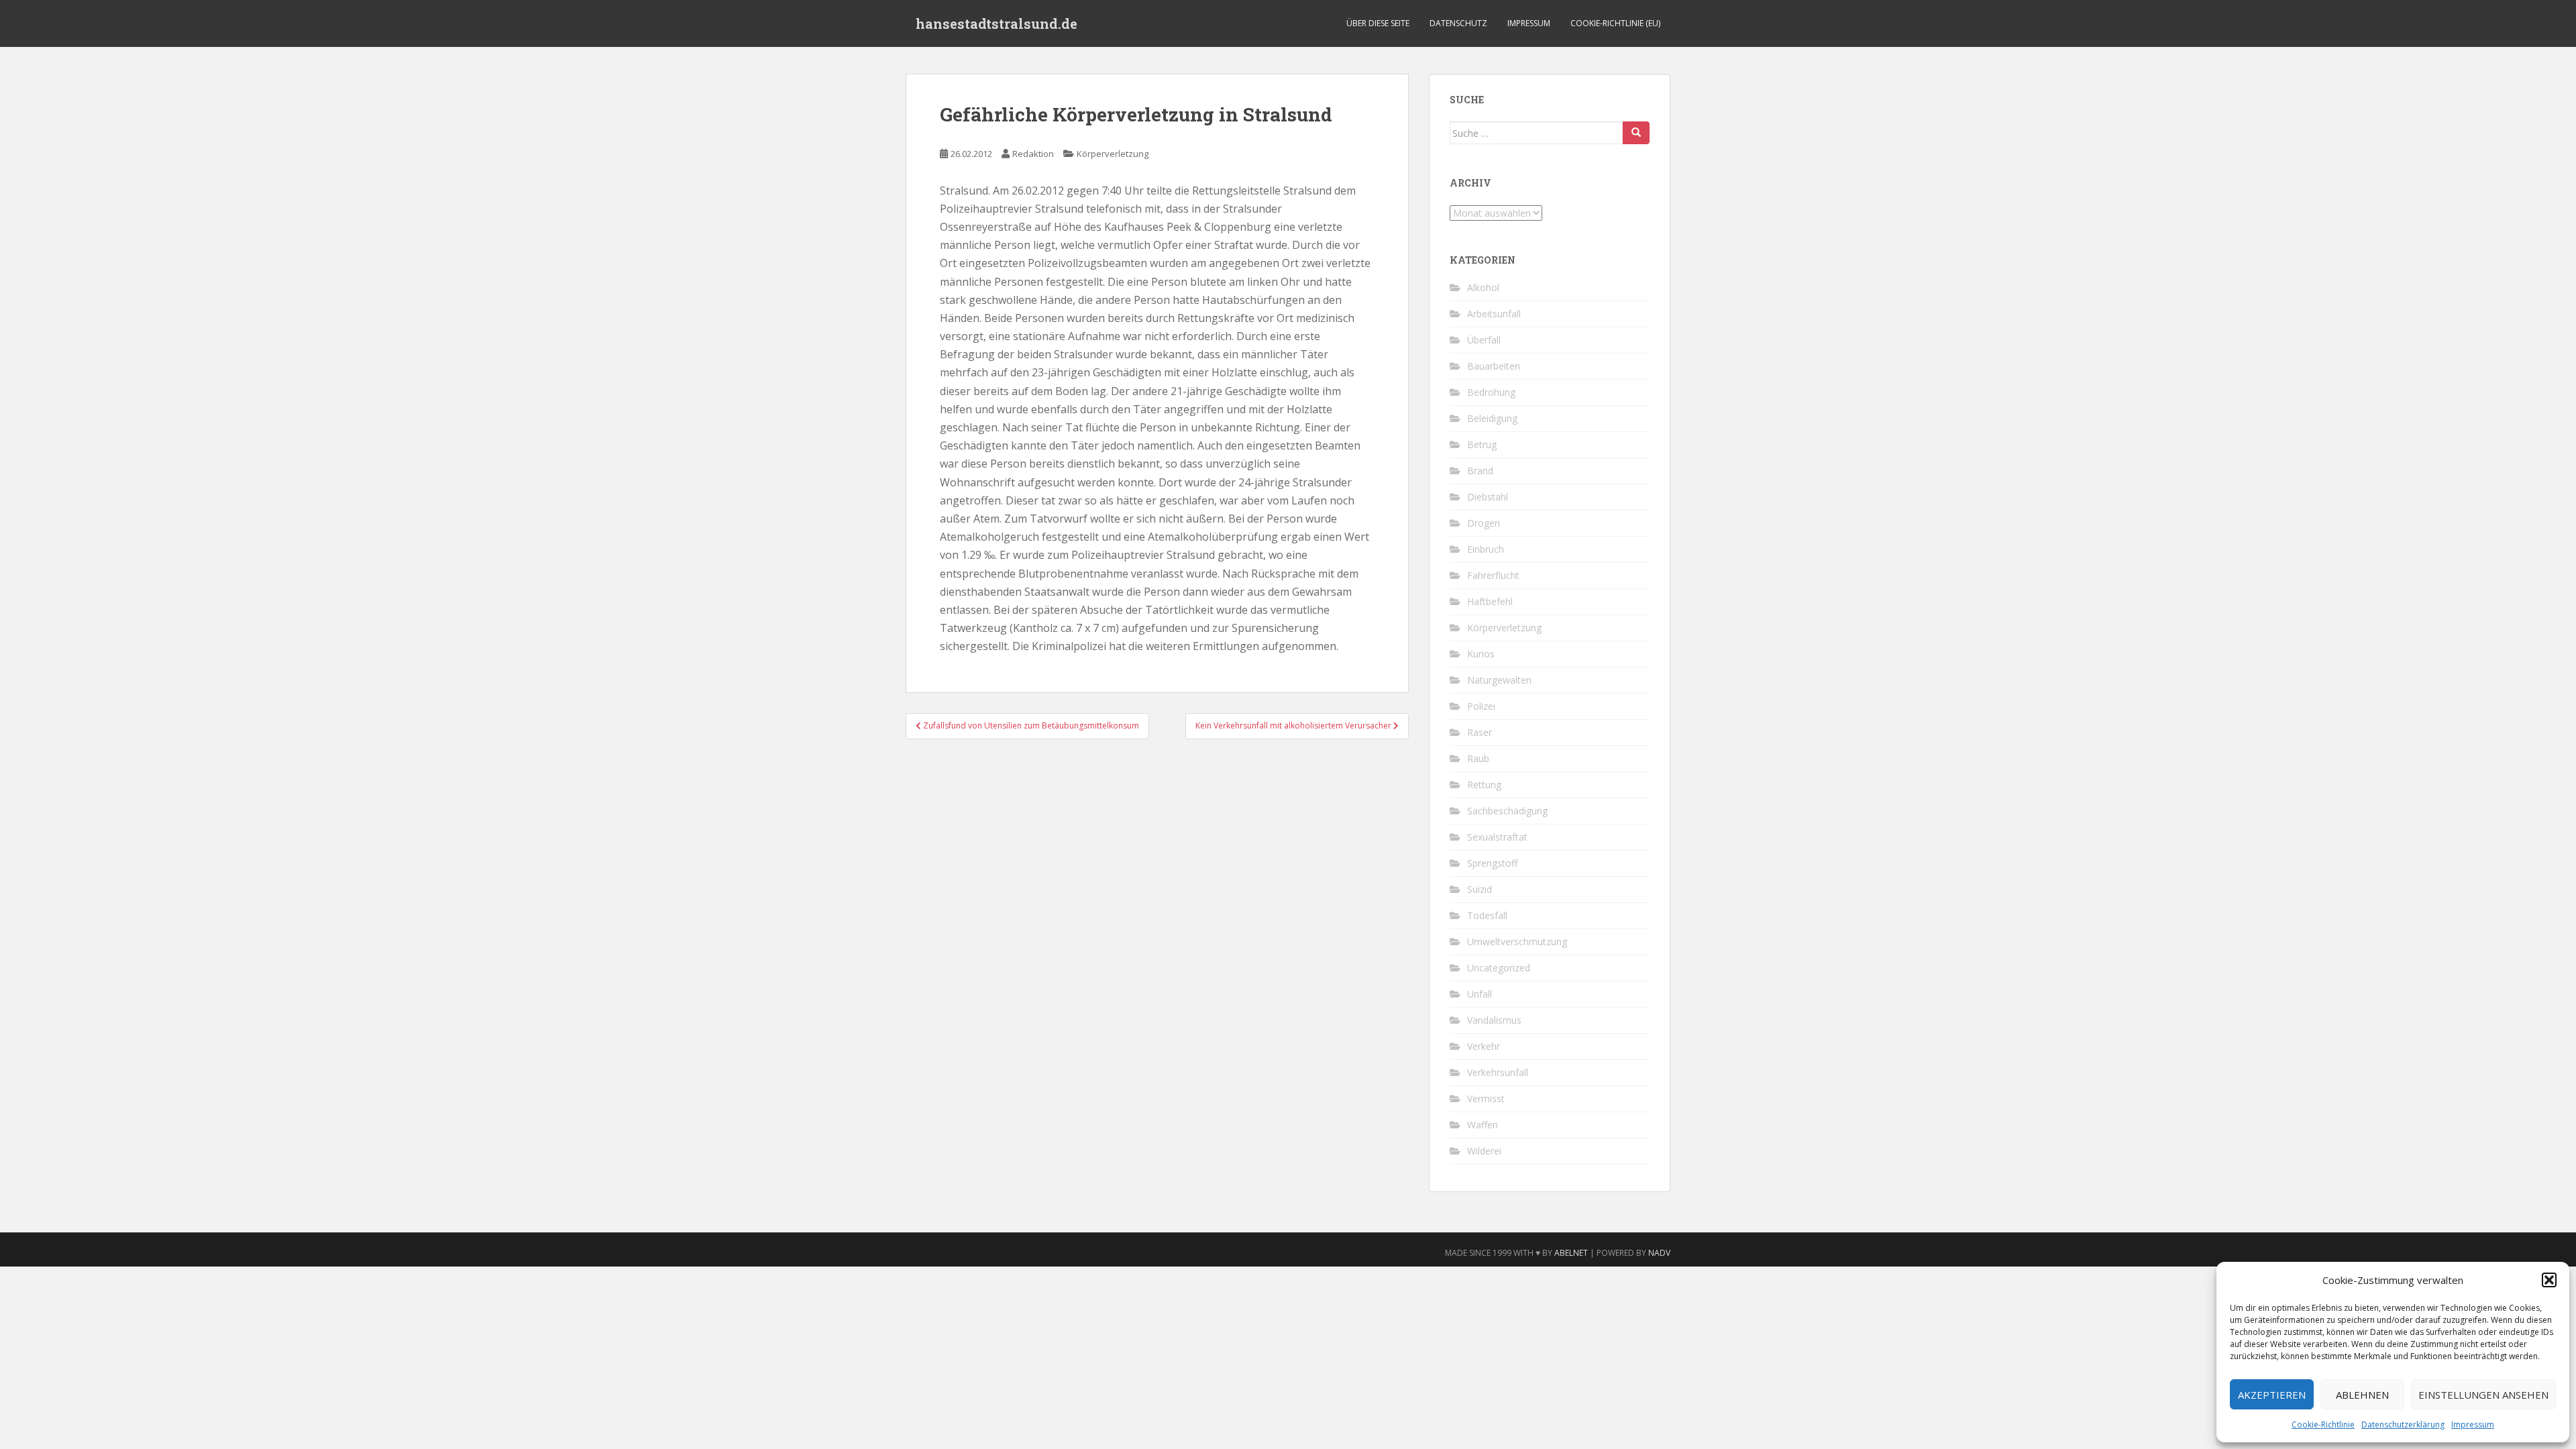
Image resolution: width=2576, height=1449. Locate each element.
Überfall (1484, 340)
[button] (2549, 1280)
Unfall (1480, 994)
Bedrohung (1491, 392)
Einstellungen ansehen (2483, 1395)
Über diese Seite (1378, 23)
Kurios (1481, 654)
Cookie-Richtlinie (2323, 1425)
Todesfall (1487, 915)
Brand (1480, 471)
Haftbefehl (1490, 601)
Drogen (1484, 523)
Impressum (2473, 1425)
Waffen (1483, 1125)
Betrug (1482, 444)
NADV (1659, 1253)
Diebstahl (1488, 497)
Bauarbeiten (1494, 366)
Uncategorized (1499, 968)
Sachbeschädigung (1507, 811)
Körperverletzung (1113, 154)
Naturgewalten (1499, 680)
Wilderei (1484, 1151)
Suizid (1480, 889)
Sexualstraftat (1497, 837)
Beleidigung (1492, 418)
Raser (1480, 732)
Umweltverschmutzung (1517, 942)
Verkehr (1484, 1046)
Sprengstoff (1492, 863)
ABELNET (1571, 1253)
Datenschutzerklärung (2403, 1425)
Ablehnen (2362, 1395)
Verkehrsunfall (1498, 1072)
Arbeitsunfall (1494, 314)
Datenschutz (1458, 23)
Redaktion (1033, 154)
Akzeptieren (2272, 1395)
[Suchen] (1636, 133)
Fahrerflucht (1493, 575)
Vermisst (1486, 1098)
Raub (1478, 758)
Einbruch (1486, 549)
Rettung (1484, 785)
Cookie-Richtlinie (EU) (1615, 23)
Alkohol (1483, 287)
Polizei (1481, 706)
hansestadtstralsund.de (997, 23)
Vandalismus (1494, 1020)
